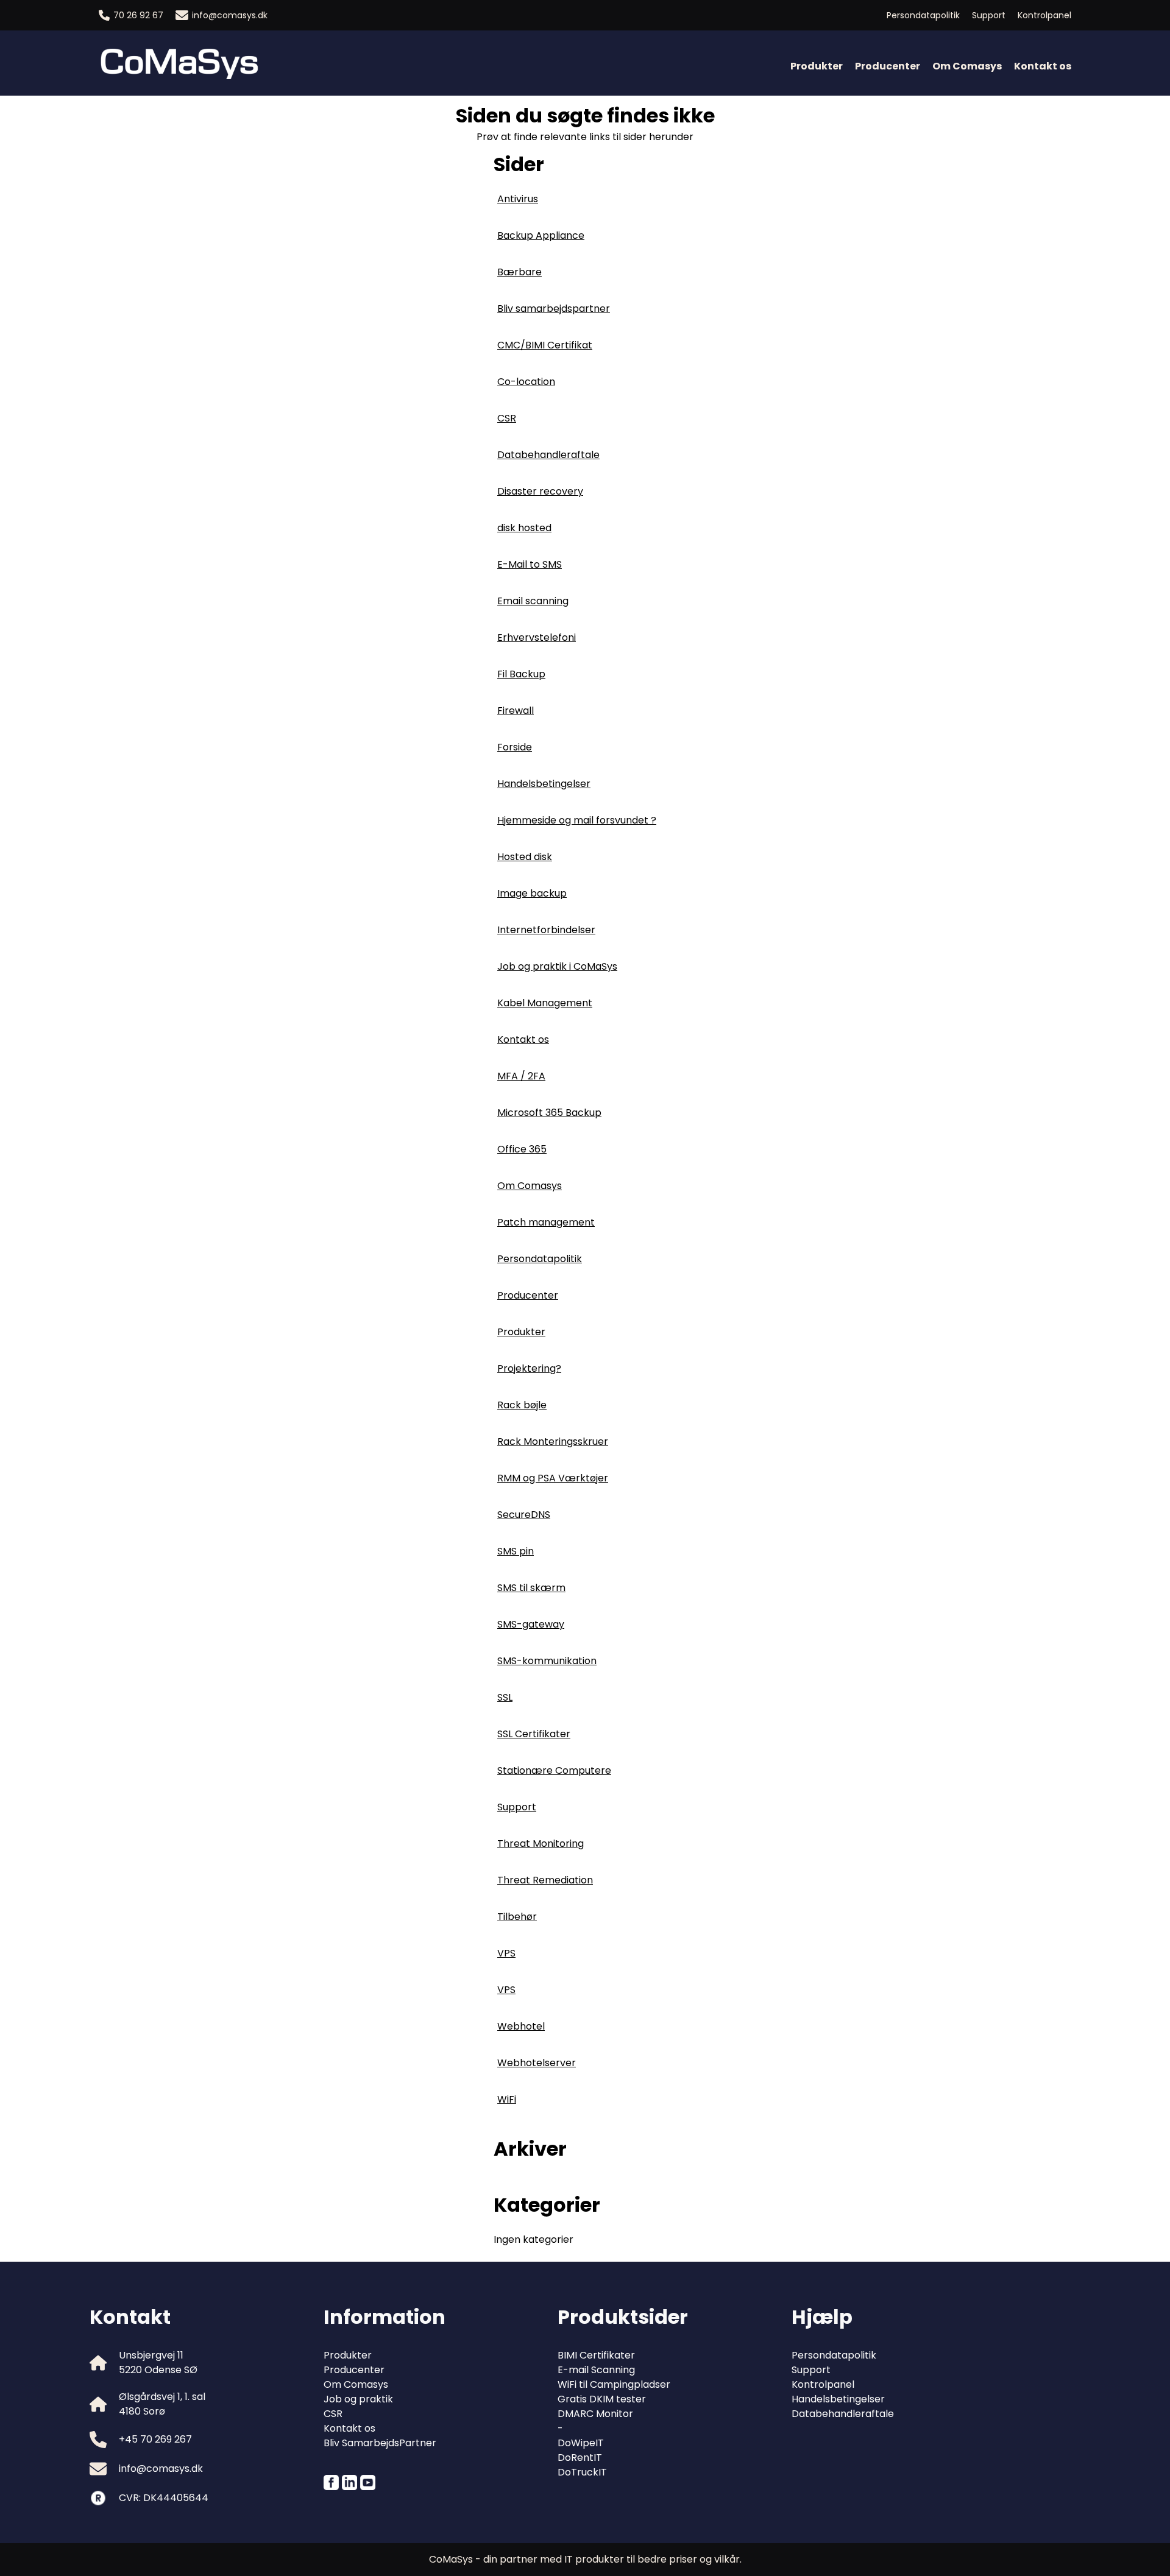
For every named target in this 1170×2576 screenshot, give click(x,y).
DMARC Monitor (595, 2414)
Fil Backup (521, 674)
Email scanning (533, 601)
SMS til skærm (531, 1588)
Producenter (888, 66)
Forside (515, 747)
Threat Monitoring (541, 1844)
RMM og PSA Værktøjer (553, 1478)
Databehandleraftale (548, 455)
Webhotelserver (537, 2063)
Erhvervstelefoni (537, 637)
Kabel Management (545, 1003)
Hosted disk (525, 857)
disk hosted (524, 528)
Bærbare (519, 272)
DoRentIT (580, 2458)
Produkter (817, 66)
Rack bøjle (522, 1405)
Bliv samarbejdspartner (554, 309)
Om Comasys (967, 66)
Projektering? (529, 1368)
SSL (505, 1697)
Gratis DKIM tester (602, 2399)
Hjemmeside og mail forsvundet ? (577, 820)
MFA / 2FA (521, 1076)
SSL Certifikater (534, 1734)
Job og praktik (358, 2399)
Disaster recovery (540, 491)
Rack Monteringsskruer (553, 1442)
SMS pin (516, 1551)
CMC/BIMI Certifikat (545, 345)
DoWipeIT (581, 2443)
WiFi (507, 2099)
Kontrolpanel (1044, 15)
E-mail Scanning (596, 2370)
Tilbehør (517, 1917)
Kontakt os (1043, 66)
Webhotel (521, 2026)
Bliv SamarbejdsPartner (380, 2443)
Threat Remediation (545, 1880)
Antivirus (518, 199)
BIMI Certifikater (596, 2355)
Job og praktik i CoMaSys (557, 966)
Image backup (532, 893)
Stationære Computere (554, 1770)
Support (989, 15)
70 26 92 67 (138, 15)
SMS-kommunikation (547, 1661)
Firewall (516, 711)
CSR (507, 418)
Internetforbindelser (546, 930)
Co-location (526, 382)
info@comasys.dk (230, 15)
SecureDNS (524, 1515)
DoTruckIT (582, 2472)
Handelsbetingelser (544, 784)
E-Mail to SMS (530, 564)
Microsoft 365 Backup (549, 1113)
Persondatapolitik (923, 15)
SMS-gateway (531, 1624)
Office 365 (522, 1149)
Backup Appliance (541, 235)
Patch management (546, 1222)
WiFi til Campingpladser (614, 2384)
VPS (506, 1953)
